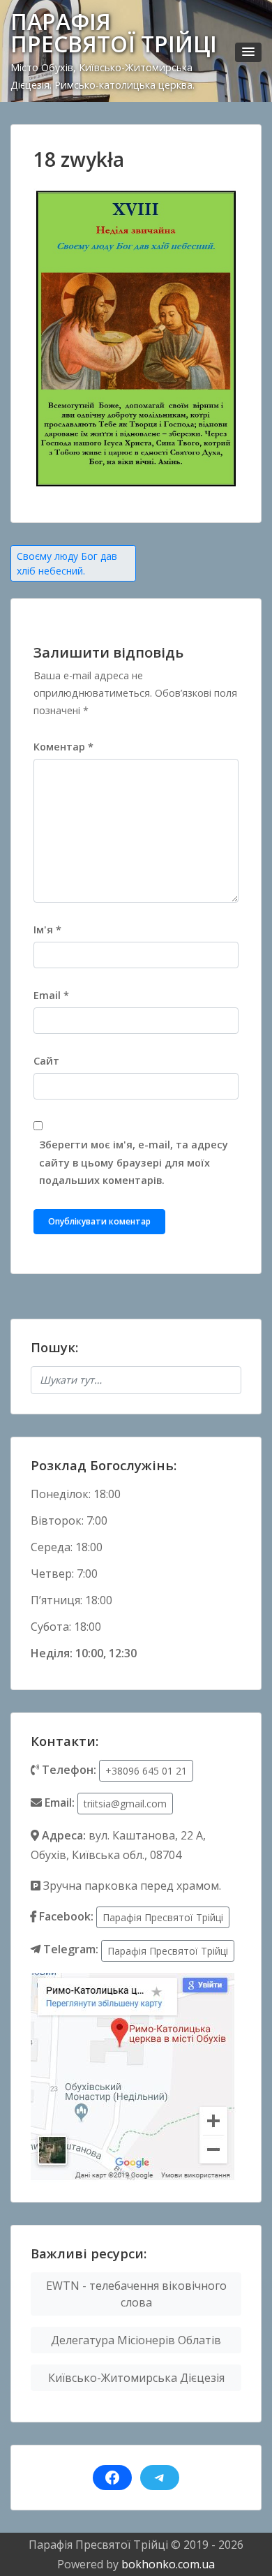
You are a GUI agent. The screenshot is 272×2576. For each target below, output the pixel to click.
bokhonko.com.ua (168, 2564)
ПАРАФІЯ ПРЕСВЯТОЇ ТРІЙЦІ (114, 32)
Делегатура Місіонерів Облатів (136, 2340)
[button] (248, 52)
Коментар (63, 747)
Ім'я (47, 930)
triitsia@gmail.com (125, 1804)
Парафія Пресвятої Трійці (163, 1917)
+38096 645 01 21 (146, 1771)
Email (51, 995)
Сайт (46, 1061)
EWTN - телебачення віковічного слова (136, 2294)
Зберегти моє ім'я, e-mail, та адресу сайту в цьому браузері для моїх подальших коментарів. (134, 1162)
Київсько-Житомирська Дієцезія (136, 2378)
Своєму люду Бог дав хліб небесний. (67, 563)
